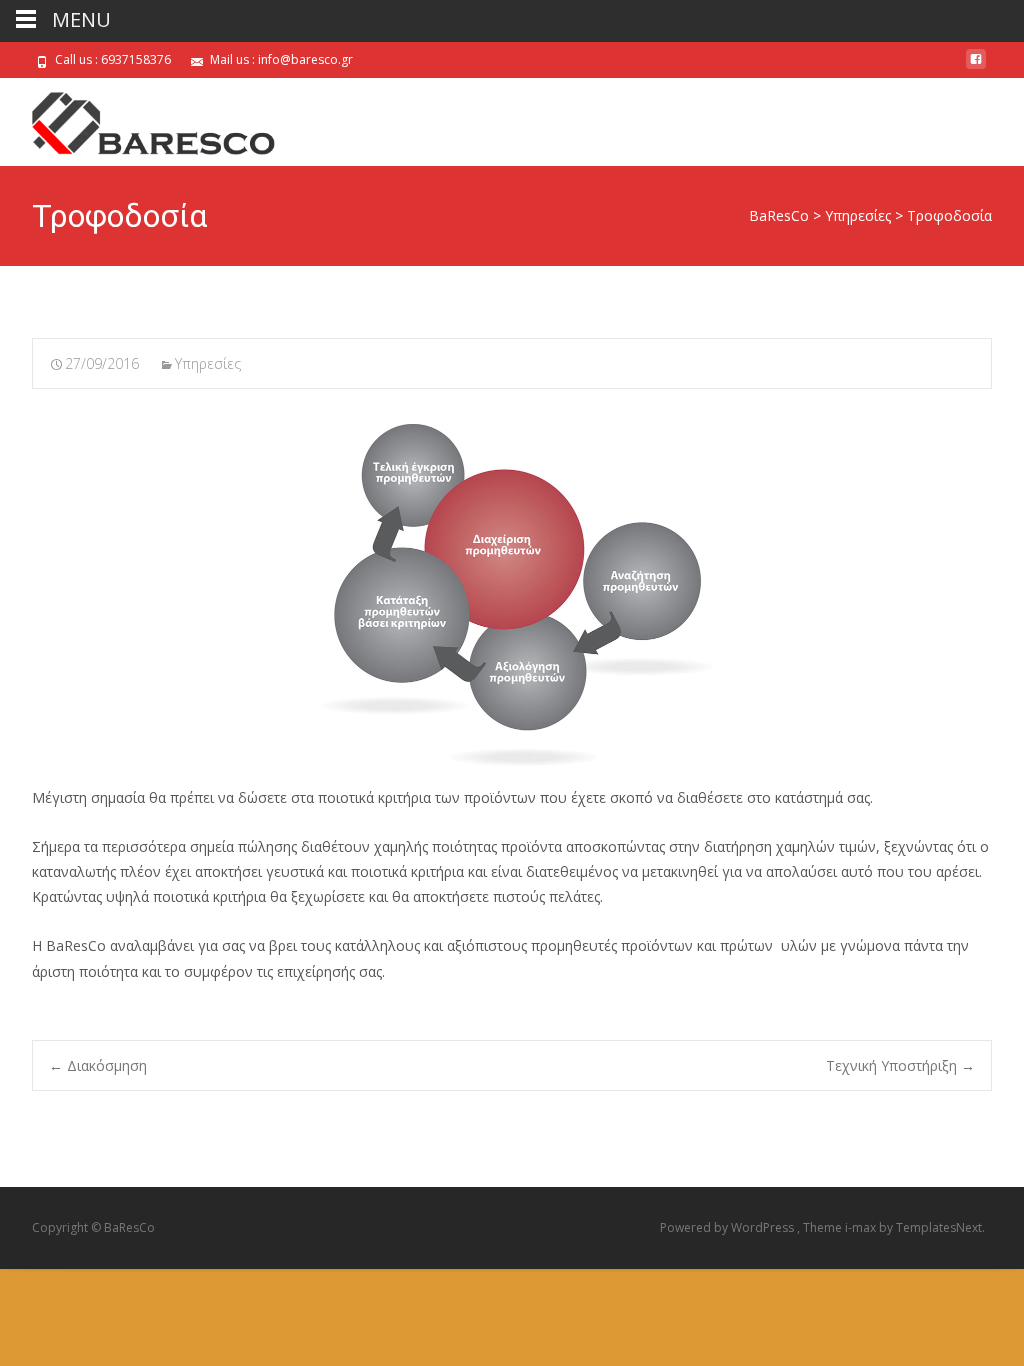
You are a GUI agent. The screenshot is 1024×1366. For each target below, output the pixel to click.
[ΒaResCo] (139, 118)
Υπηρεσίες (208, 363)
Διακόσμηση (98, 1065)
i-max (862, 1227)
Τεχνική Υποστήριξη (900, 1065)
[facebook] (976, 66)
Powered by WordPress (728, 1227)
